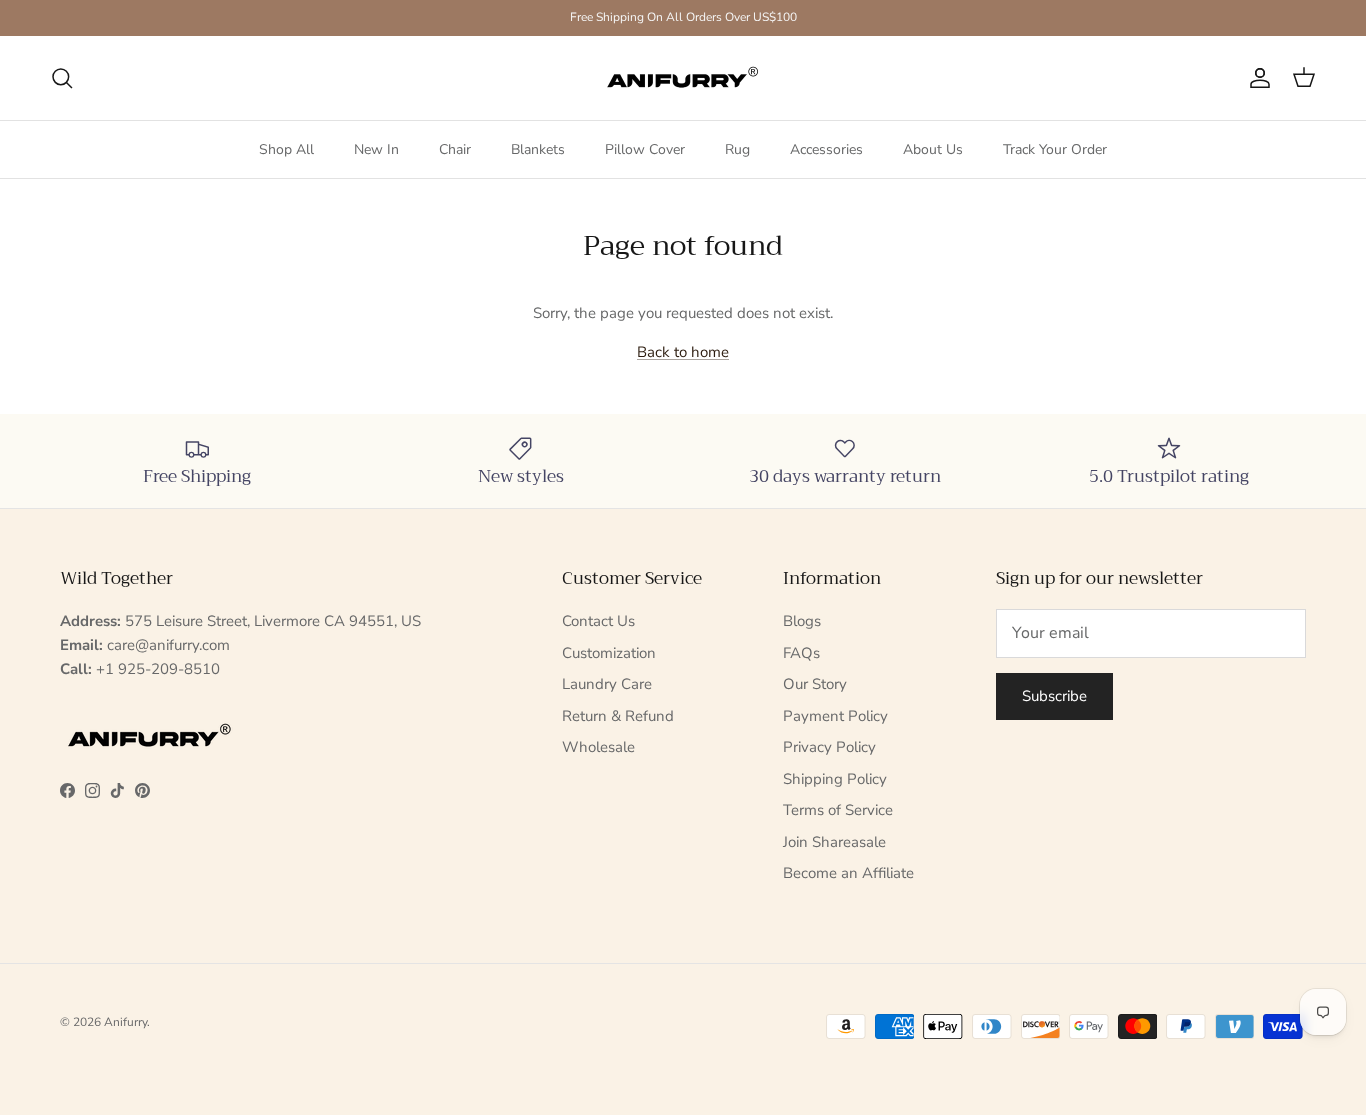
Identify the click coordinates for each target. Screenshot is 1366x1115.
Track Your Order (1055, 149)
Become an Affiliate (848, 873)
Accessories (826, 149)
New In (376, 149)
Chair (455, 149)
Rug (737, 149)
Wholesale (598, 747)
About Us (933, 149)
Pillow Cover (645, 149)
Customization (609, 653)
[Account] (1256, 78)
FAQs (801, 653)
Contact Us (598, 621)
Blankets (538, 149)
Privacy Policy (829, 747)
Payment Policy (835, 716)
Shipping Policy (835, 779)
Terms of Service (838, 810)
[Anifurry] (683, 78)
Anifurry (125, 1022)
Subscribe (1054, 696)
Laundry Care (607, 684)
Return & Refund (618, 716)
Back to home (683, 352)
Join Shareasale (834, 842)
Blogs (802, 621)
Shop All (286, 149)
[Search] (62, 78)
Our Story (815, 684)
